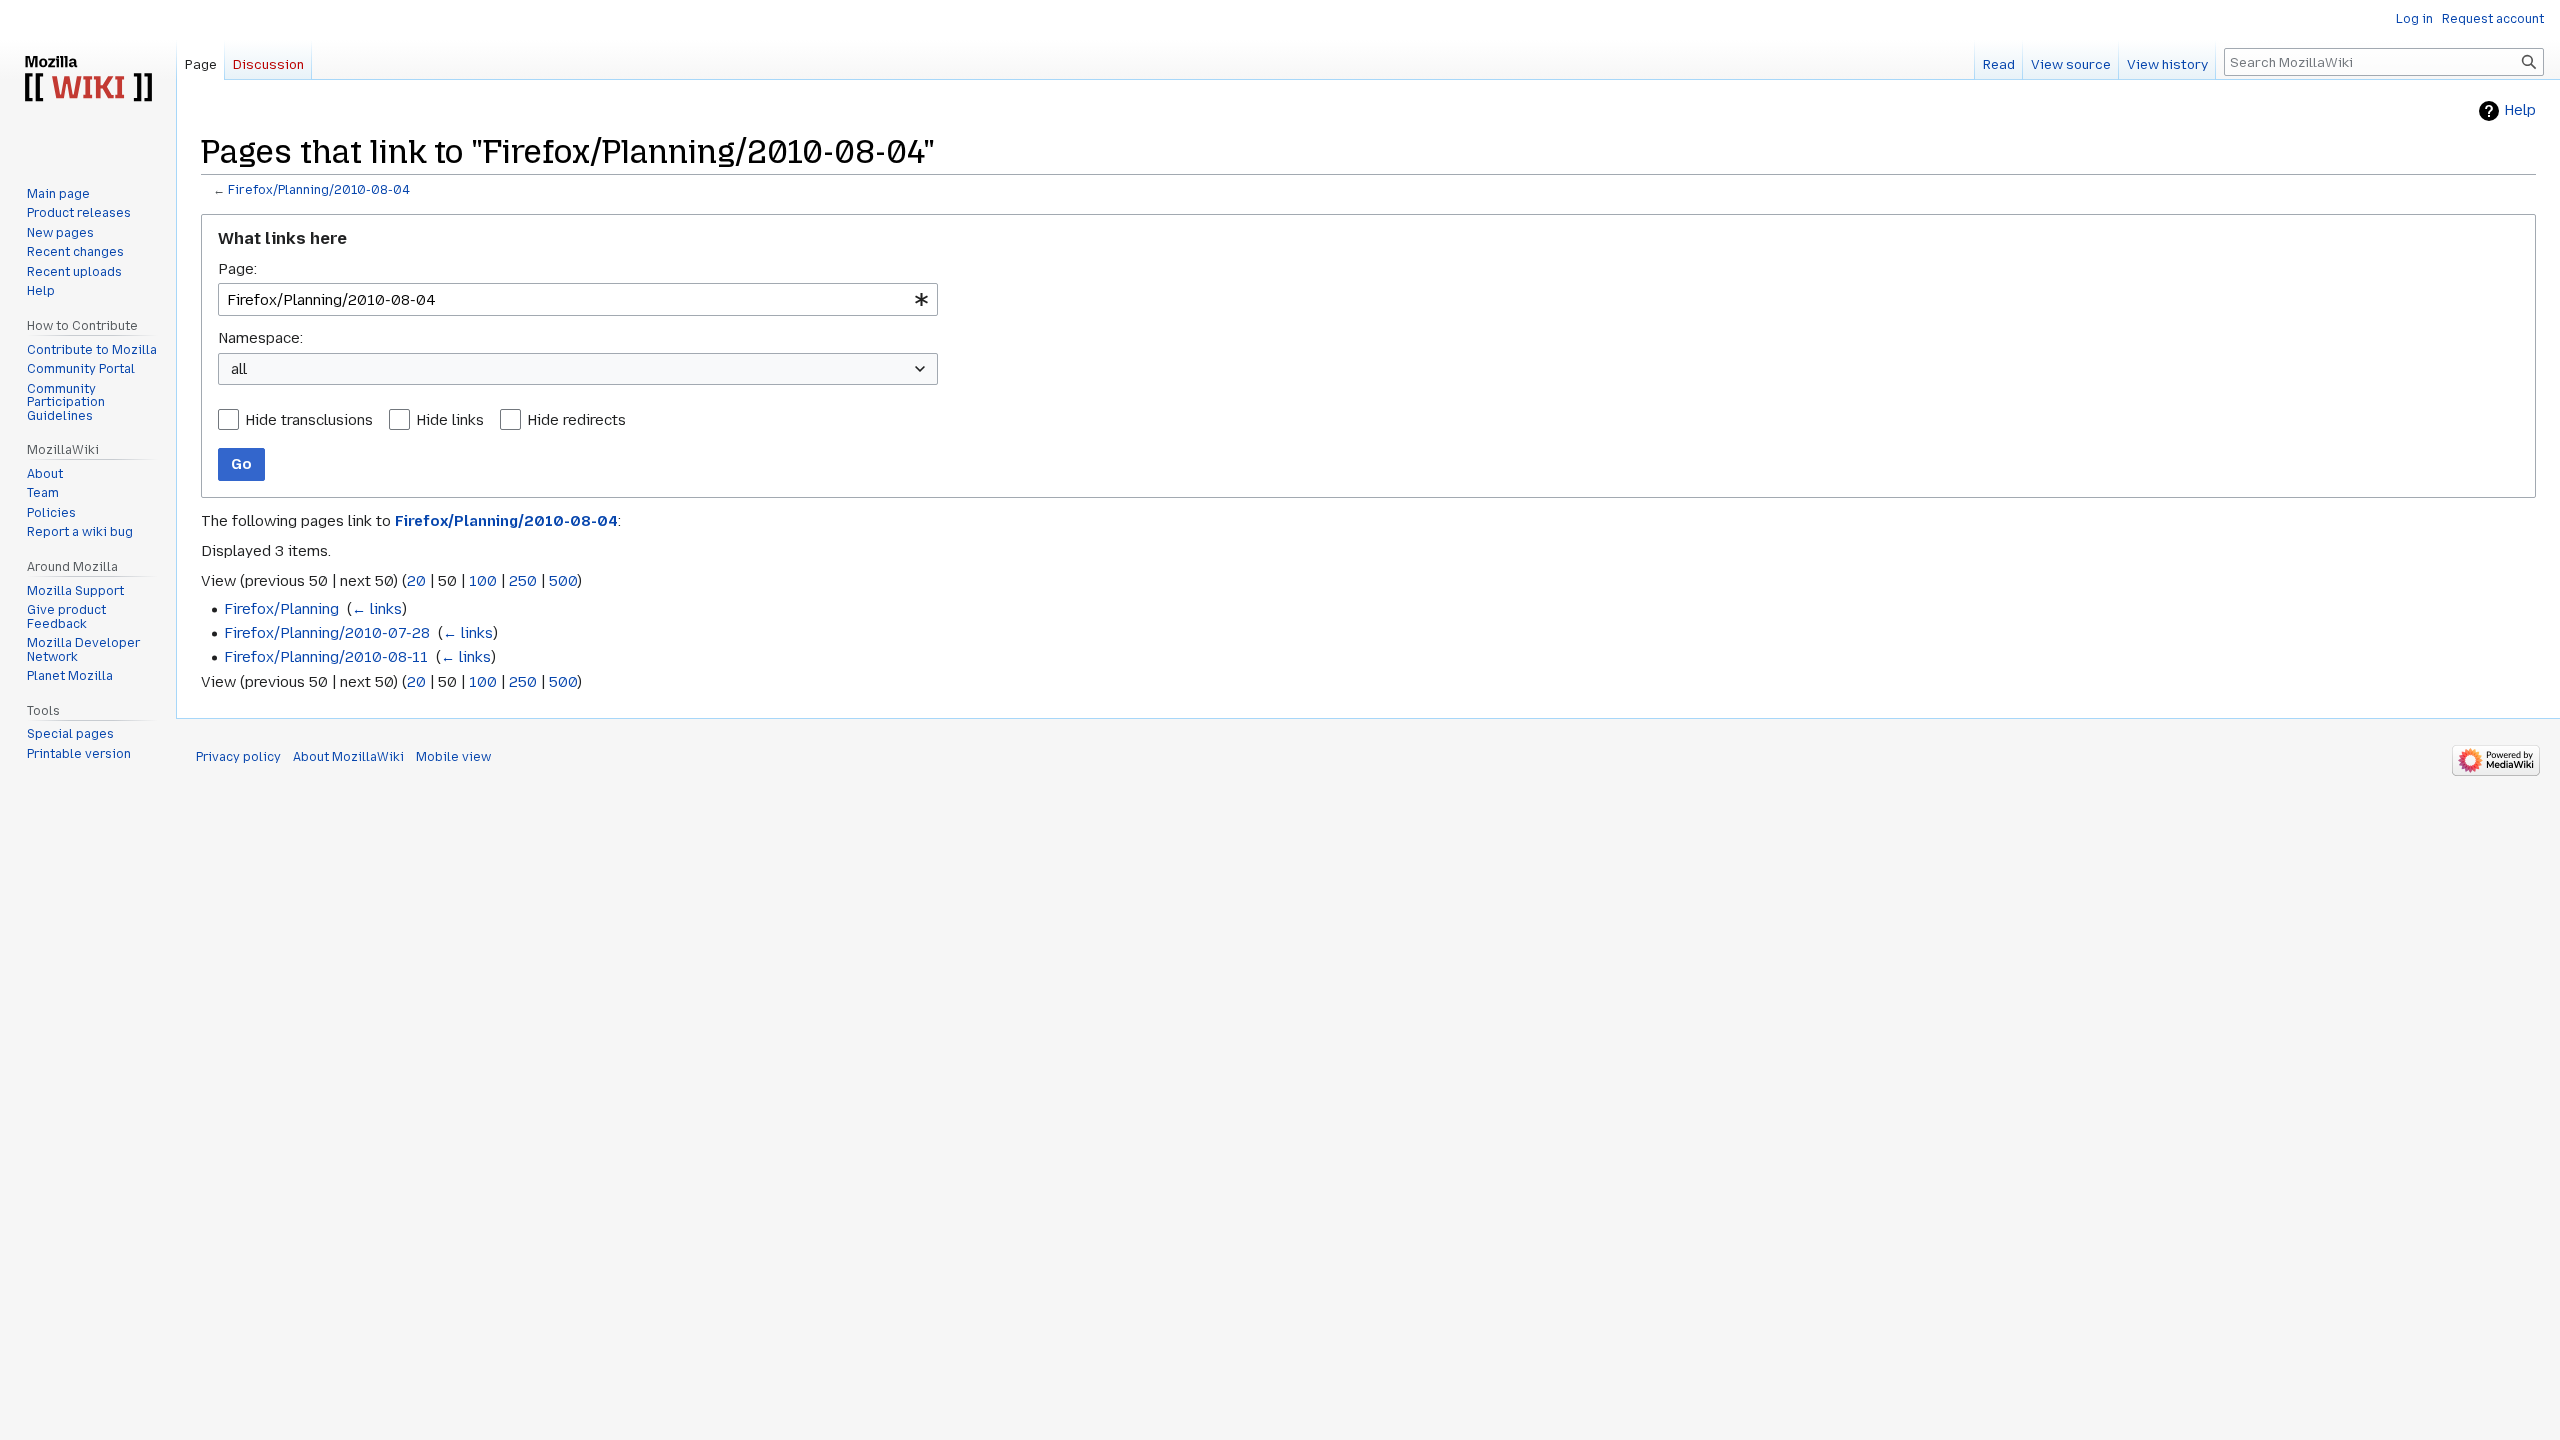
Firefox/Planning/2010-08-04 (319, 190)
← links (377, 609)
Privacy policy (238, 757)
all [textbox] (239, 369)
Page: (237, 269)
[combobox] (578, 299)
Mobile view (453, 757)
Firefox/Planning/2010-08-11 (326, 657)
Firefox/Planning (281, 609)
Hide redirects (576, 420)
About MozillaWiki (348, 757)
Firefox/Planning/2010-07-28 (327, 633)
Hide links (450, 420)
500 (563, 581)
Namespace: (260, 338)
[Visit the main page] (88, 80)
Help (2520, 110)
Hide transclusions (309, 420)
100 (483, 581)
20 (416, 581)
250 (523, 581)
